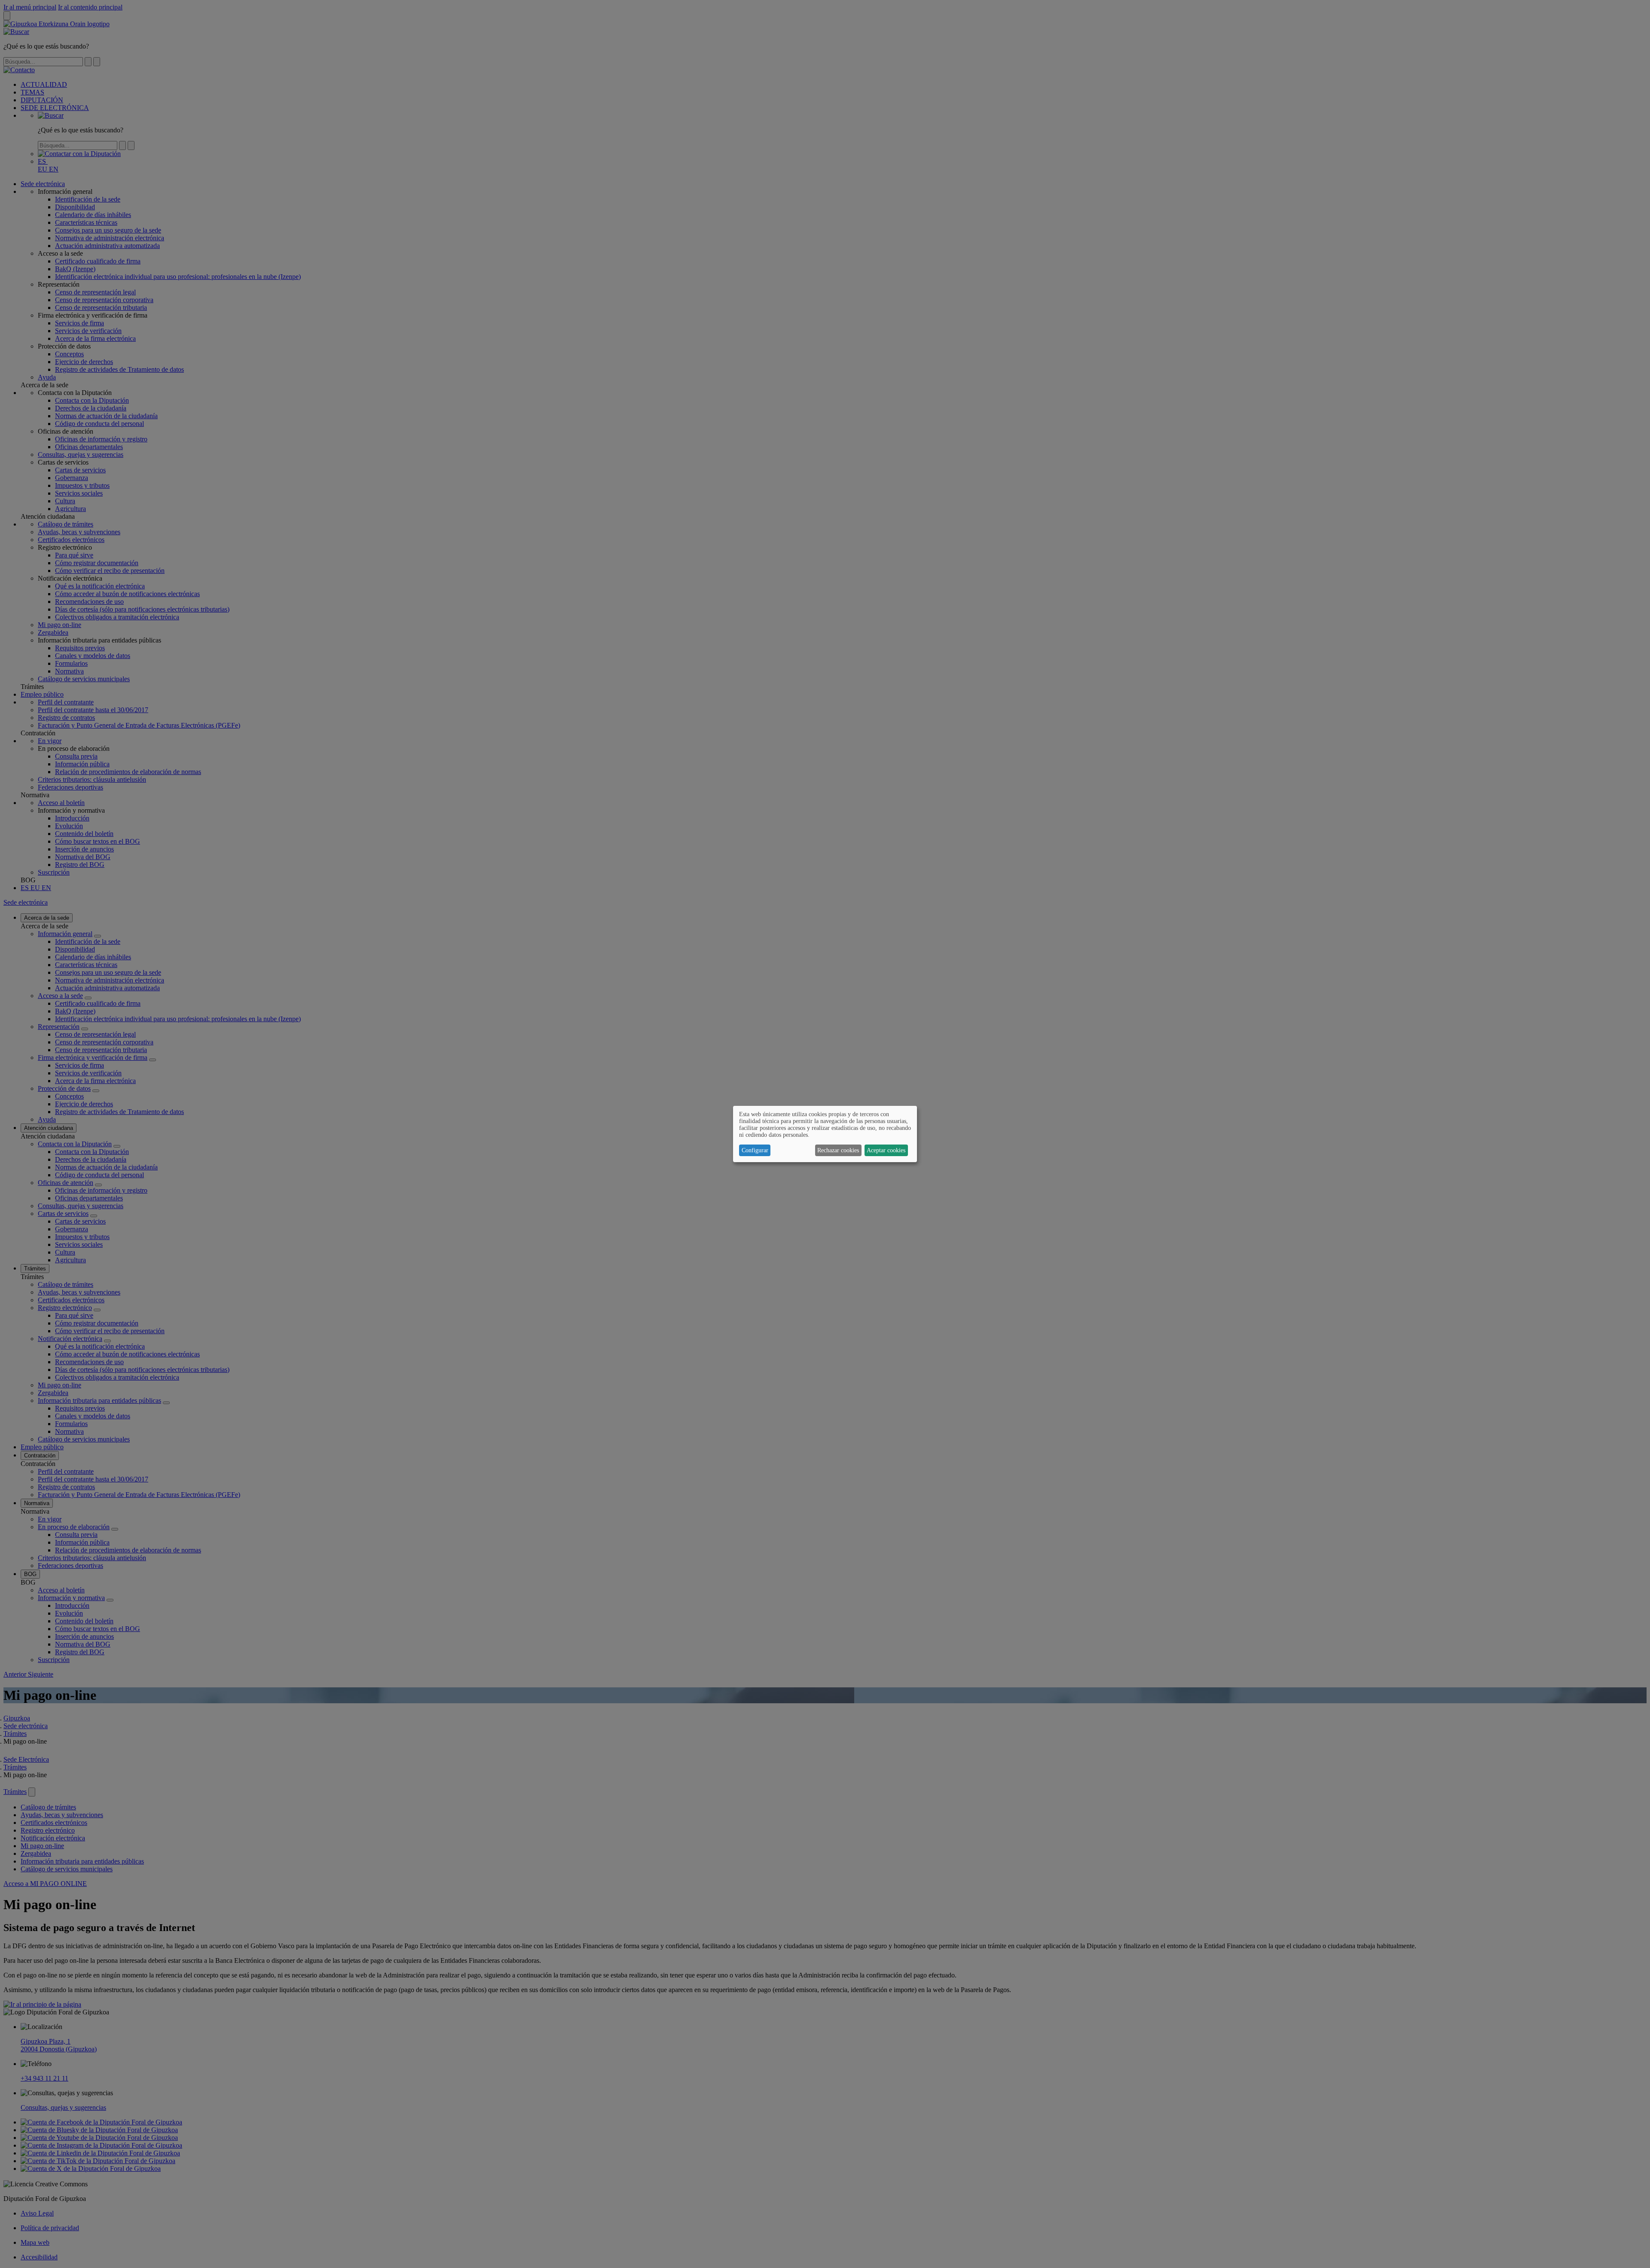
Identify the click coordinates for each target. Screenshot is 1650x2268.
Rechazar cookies (838, 1150)
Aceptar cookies (886, 1150)
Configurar (755, 1150)
